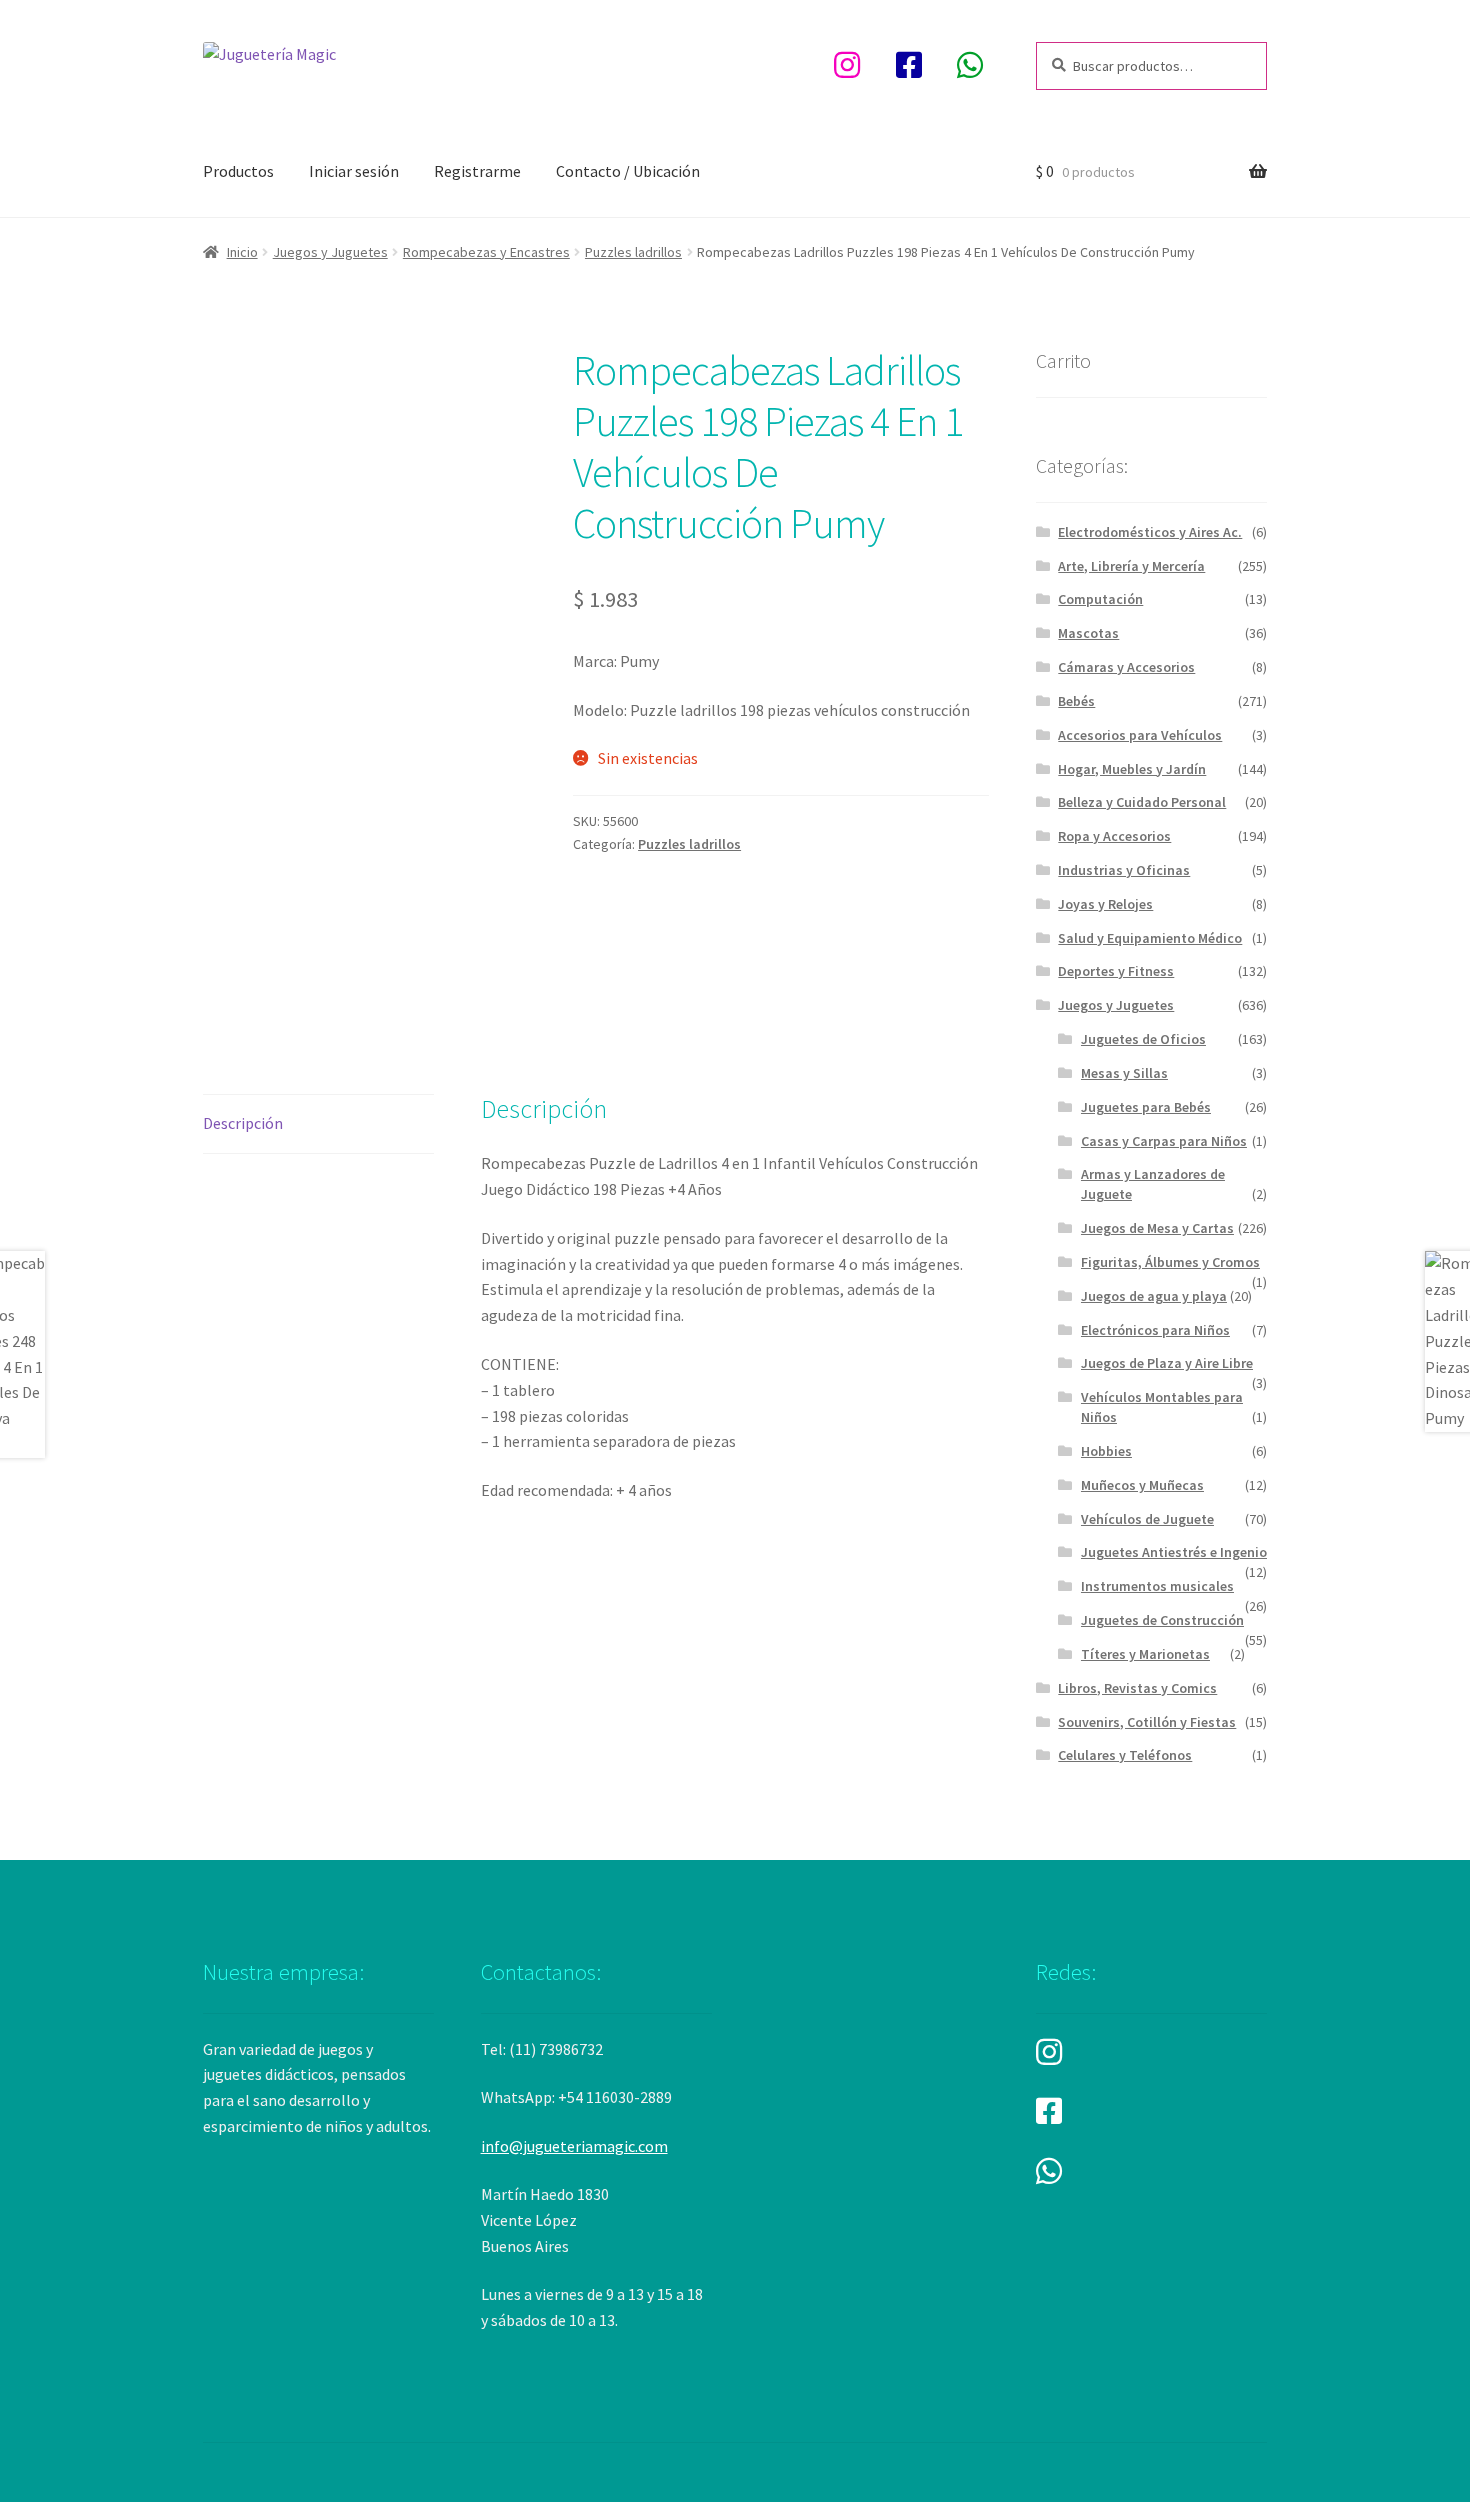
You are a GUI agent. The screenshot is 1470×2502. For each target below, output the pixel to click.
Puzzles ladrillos (633, 252)
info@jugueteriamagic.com (574, 2146)
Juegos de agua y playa (1154, 1296)
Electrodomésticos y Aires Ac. (1150, 532)
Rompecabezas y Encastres (486, 252)
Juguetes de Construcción (1162, 1620)
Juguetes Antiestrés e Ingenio (1174, 1552)
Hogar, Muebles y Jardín (1132, 769)
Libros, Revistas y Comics (1137, 1688)
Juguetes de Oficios (1143, 1039)
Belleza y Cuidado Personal (1142, 802)
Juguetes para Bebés (1146, 1107)
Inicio (242, 252)
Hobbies (1106, 1451)
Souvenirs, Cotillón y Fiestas (1147, 1722)
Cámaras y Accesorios (1126, 667)
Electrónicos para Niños (1155, 1330)
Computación (1100, 599)
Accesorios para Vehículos (1140, 735)
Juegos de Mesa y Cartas (1157, 1228)
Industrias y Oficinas (1124, 870)
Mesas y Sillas (1124, 1073)
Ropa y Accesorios (1114, 836)
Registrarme (477, 171)
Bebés (1076, 701)
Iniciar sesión (354, 171)
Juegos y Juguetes (330, 252)
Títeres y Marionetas (1145, 1654)
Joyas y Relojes (1105, 904)
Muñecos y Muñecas (1142, 1485)
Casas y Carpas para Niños (1164, 1141)
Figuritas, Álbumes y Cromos (1170, 1262)
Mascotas (1088, 633)
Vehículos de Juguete (1147, 1519)
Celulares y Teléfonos (1125, 1755)
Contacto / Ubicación (628, 171)
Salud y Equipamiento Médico (1150, 938)
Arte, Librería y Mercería (1131, 566)
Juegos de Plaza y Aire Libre (1167, 1363)
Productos (238, 171)
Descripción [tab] (243, 1123)
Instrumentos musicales (1157, 1586)
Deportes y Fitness (1116, 971)
